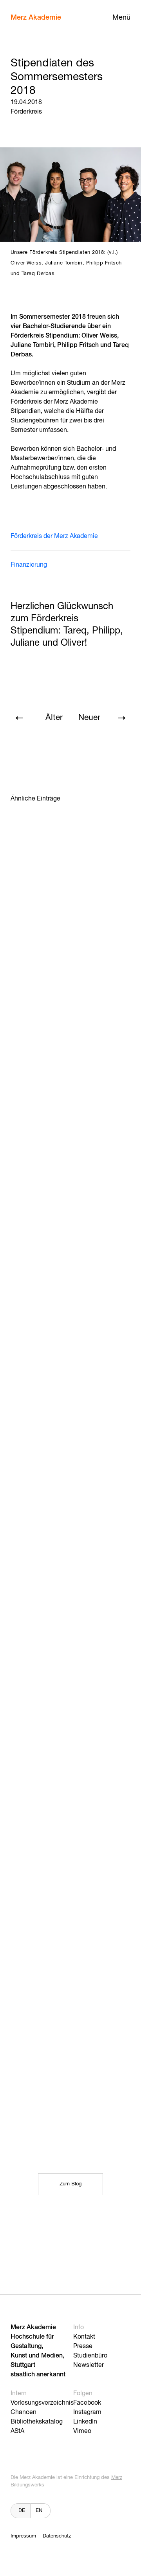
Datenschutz (57, 2536)
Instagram (87, 2413)
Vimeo (82, 2431)
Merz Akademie (36, 18)
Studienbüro (90, 2356)
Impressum (23, 2536)
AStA (17, 2431)
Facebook (87, 2403)
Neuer (89, 718)
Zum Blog (70, 2184)
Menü (121, 18)
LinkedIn (85, 2422)
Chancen (23, 2413)
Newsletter (89, 2365)
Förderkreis (26, 112)
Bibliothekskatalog (37, 2422)
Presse (83, 2346)
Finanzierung (29, 565)
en (39, 2511)
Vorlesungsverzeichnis (42, 2403)
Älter (54, 718)
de (22, 2511)
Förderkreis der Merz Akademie (54, 536)
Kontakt (84, 2337)
